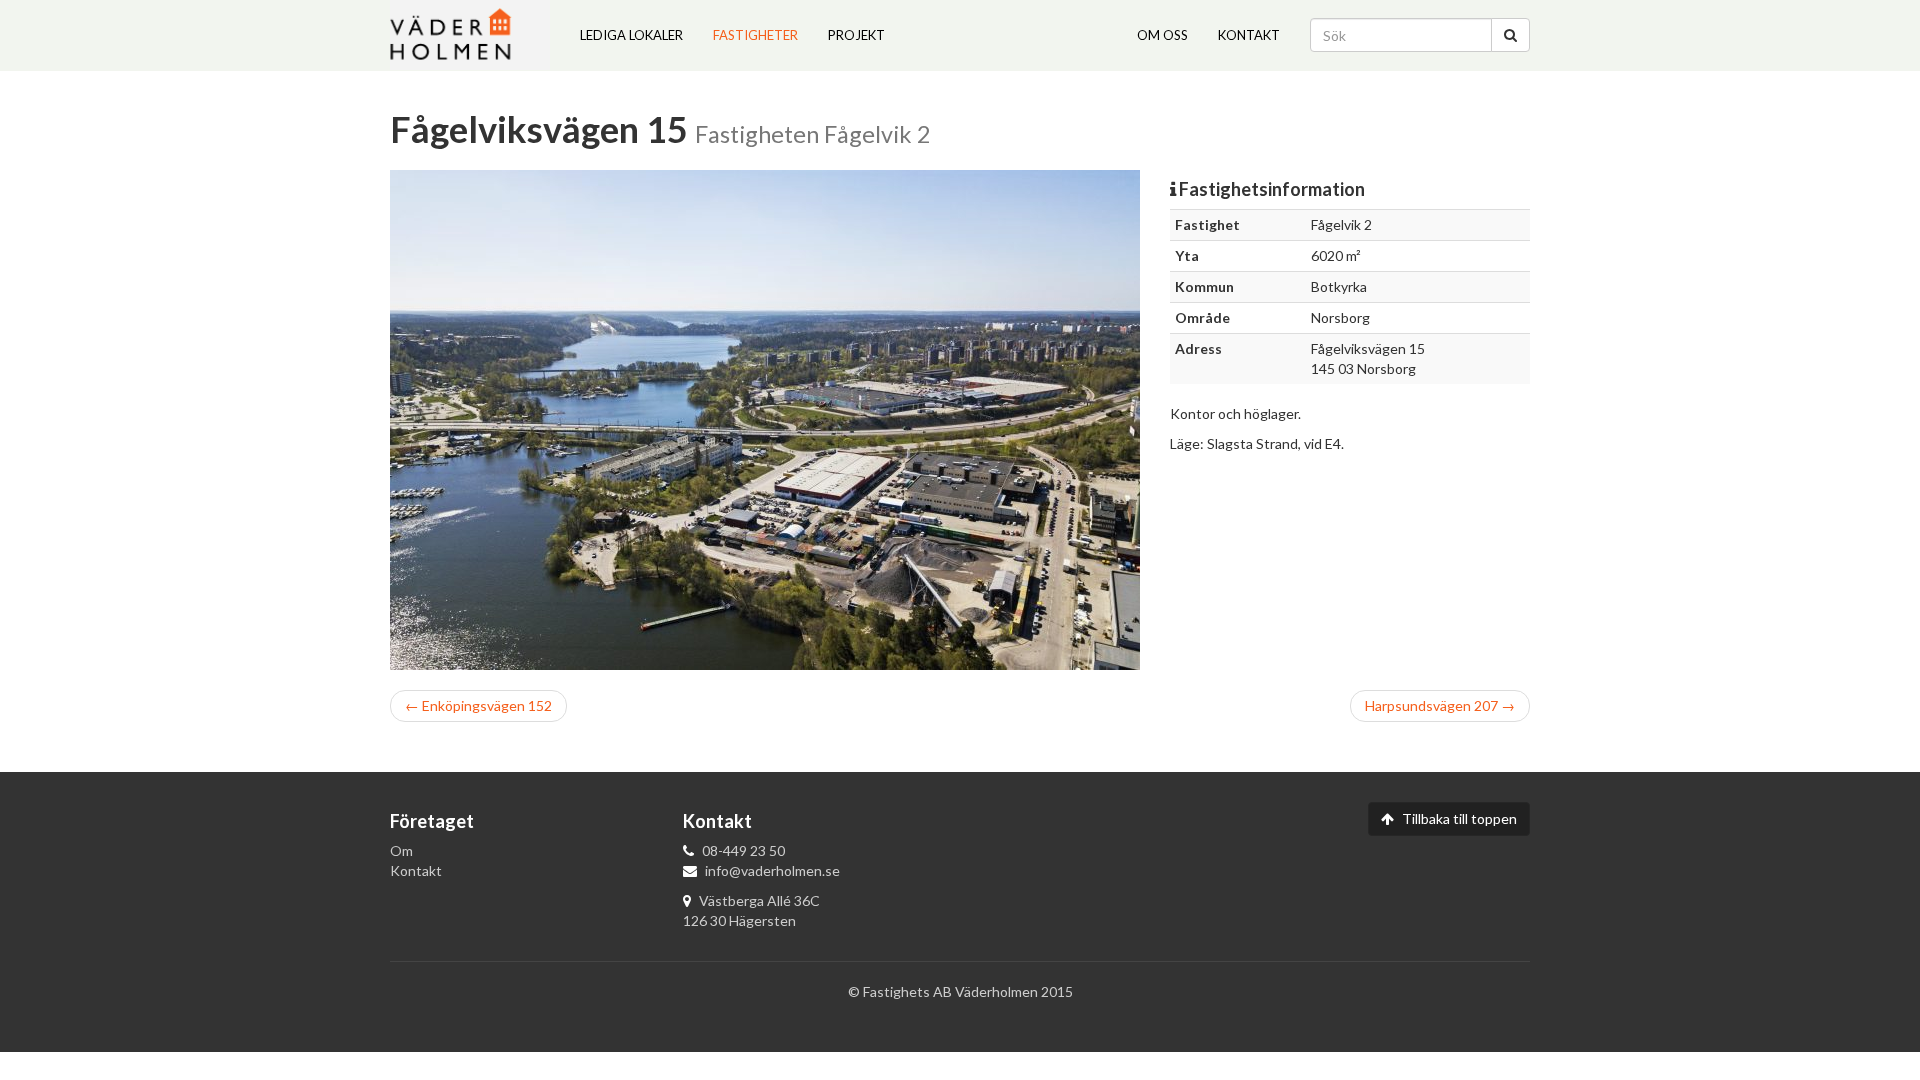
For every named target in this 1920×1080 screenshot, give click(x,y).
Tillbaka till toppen (1458, 818)
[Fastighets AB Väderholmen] (470, 35)
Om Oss (1162, 35)
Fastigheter (755, 35)
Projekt (856, 35)
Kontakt (1249, 35)
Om (401, 850)
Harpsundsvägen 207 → (1439, 705)
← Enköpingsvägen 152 (478, 705)
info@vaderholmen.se (772, 870)
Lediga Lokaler (631, 35)
